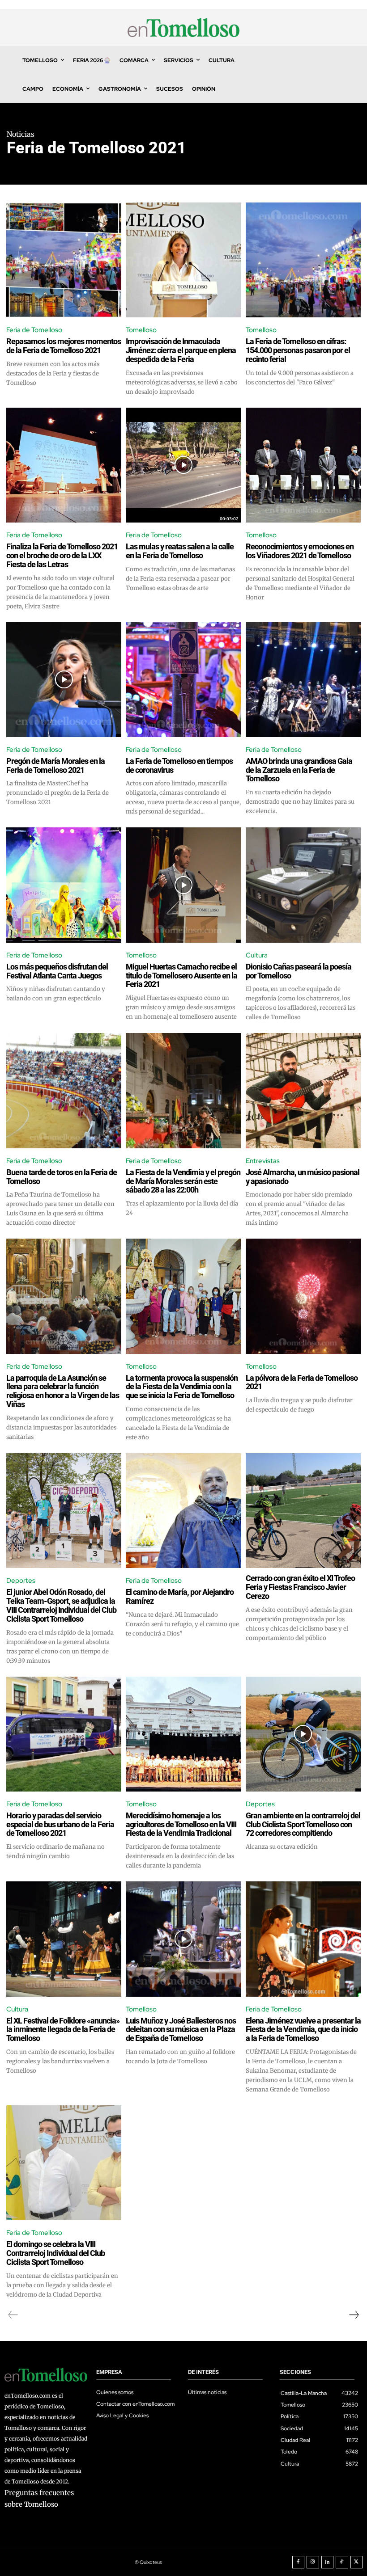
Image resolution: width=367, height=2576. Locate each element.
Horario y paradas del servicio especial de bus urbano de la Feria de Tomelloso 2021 (60, 1824)
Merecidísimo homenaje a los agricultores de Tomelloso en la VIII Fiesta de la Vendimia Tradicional (181, 1824)
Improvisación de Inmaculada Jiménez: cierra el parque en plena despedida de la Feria (181, 350)
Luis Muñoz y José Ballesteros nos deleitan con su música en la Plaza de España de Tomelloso (181, 2030)
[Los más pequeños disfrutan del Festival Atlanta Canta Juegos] (64, 885)
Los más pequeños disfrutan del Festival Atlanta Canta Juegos (57, 971)
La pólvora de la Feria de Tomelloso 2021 (302, 1382)
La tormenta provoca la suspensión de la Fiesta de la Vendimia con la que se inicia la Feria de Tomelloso (182, 1387)
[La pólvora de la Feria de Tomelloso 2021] (303, 1296)
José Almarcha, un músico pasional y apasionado (303, 1177)
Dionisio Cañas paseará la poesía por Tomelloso (299, 971)
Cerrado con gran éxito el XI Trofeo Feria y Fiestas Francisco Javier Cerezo (300, 1587)
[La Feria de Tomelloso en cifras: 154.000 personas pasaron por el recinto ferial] (303, 260)
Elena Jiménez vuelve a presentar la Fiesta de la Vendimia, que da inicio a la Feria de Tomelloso (303, 2030)
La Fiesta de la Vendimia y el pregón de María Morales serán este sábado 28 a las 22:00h (183, 1181)
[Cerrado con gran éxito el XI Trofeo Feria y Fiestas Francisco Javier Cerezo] (303, 1511)
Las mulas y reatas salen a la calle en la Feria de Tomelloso (180, 551)
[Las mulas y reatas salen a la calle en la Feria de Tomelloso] (183, 465)
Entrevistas (263, 1161)
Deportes (21, 1581)
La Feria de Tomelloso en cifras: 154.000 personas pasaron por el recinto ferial (298, 350)
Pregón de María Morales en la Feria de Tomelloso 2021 (55, 765)
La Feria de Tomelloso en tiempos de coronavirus (179, 765)
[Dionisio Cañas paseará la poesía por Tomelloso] (303, 885)
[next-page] (354, 2315)
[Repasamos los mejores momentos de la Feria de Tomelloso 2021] (64, 260)
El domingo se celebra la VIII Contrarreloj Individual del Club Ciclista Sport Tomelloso (55, 2253)
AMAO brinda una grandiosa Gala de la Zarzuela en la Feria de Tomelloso (299, 770)
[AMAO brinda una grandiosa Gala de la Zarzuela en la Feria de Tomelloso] (303, 680)
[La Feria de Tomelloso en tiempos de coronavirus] (183, 680)
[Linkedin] (328, 2562)
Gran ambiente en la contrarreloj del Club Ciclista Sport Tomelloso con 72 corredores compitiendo (303, 1824)
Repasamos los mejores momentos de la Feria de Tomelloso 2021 (64, 346)
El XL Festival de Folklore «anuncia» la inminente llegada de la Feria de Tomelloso (63, 2030)
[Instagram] (313, 2562)
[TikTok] (342, 2562)
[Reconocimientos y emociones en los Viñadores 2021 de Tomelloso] (303, 465)
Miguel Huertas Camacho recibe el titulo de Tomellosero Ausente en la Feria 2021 (181, 976)
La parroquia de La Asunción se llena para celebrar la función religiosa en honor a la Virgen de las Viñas (63, 1391)
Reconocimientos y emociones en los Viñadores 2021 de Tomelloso (300, 551)
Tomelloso (141, 330)
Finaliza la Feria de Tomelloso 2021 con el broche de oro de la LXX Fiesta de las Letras (62, 555)
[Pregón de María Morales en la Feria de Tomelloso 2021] (64, 680)
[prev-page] (13, 2315)
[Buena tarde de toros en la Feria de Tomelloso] (64, 1090)
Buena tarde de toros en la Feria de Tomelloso (62, 1177)
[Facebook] (299, 2562)
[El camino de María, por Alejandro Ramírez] (183, 1511)
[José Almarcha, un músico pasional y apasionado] (303, 1090)
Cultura (257, 955)
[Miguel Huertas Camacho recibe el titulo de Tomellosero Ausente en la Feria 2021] (183, 885)
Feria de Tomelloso (34, 330)
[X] (357, 2562)
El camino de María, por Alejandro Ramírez (180, 1596)
